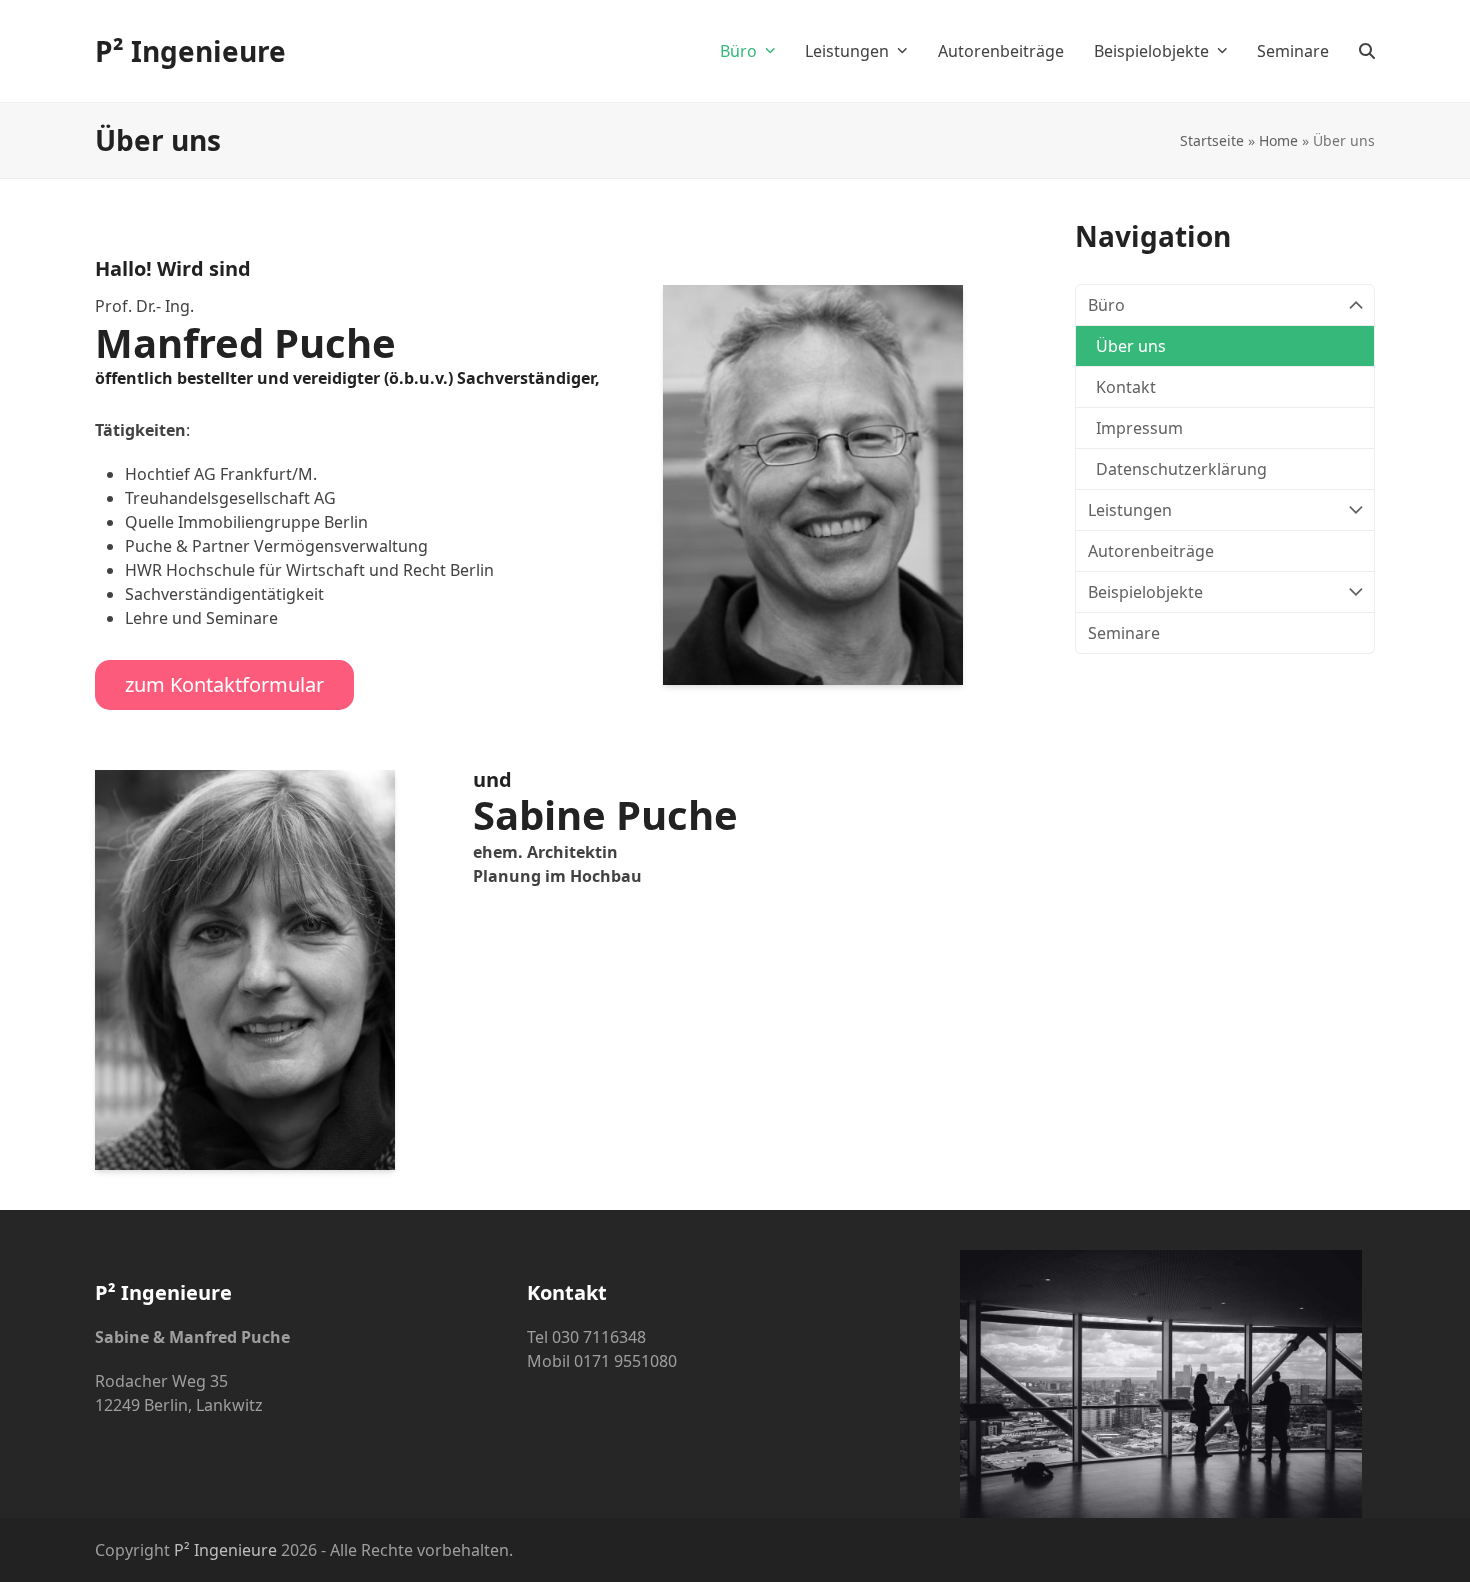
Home (1278, 140)
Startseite (1212, 140)
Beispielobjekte (1145, 592)
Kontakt (1126, 387)
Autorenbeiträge (1151, 551)
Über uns (1131, 346)
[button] (1367, 51)
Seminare (1124, 633)
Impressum (1139, 428)
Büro (1106, 305)
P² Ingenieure (190, 51)
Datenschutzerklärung (1181, 469)
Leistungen (1130, 510)
